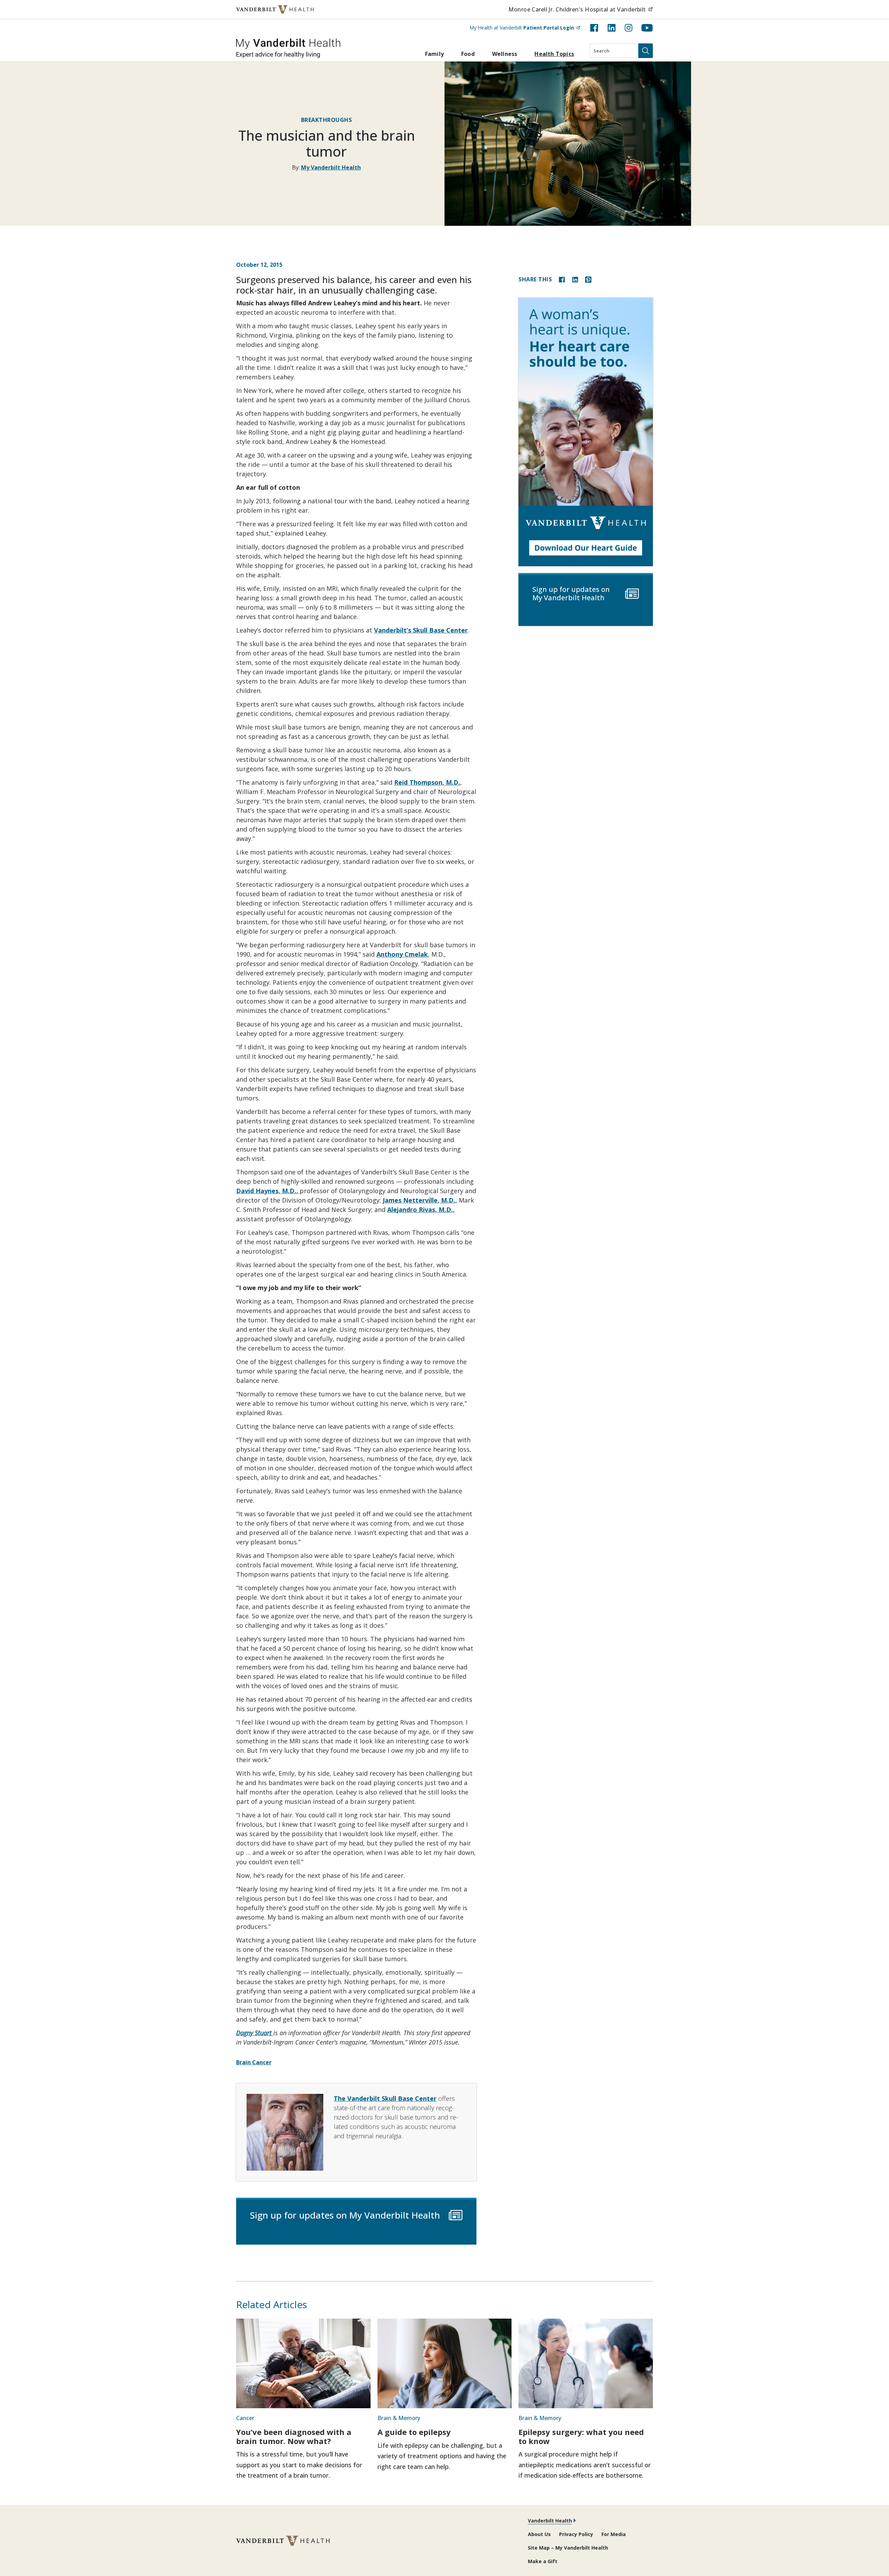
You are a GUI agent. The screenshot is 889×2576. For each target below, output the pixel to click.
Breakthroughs (327, 120)
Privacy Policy (576, 2534)
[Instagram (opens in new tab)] (629, 28)
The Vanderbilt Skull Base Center (385, 2098)
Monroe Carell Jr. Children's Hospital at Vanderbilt (581, 9)
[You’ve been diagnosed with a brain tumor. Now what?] (303, 2363)
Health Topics (554, 54)
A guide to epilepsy (414, 2432)
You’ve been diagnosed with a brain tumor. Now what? (294, 2436)
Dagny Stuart (255, 2033)
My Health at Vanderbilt (525, 27)
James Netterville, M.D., (420, 1200)
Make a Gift (543, 2561)
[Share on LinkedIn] (575, 279)
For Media (614, 2534)
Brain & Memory (399, 2418)
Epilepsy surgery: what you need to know (581, 2436)
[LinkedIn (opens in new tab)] (612, 28)
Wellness (505, 54)
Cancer (245, 2418)
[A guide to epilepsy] (445, 2363)
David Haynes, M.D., (268, 1191)
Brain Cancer (254, 2062)
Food (468, 54)
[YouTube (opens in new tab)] (647, 28)
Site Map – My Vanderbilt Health (568, 2548)
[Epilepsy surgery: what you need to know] (586, 2363)
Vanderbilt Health (550, 2521)
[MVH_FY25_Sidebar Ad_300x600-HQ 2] (586, 432)
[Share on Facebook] (562, 279)
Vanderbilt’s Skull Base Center (421, 630)
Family (434, 54)
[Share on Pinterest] (588, 279)
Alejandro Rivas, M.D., (421, 1209)
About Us (539, 2534)
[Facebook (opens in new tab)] (594, 28)
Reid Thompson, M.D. (427, 782)
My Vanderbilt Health (331, 167)
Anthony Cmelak (402, 954)
